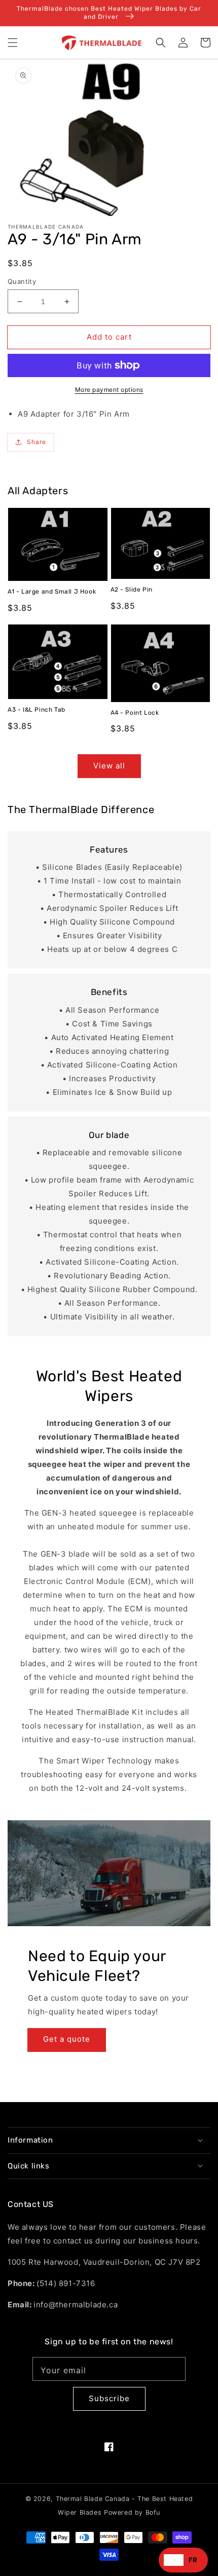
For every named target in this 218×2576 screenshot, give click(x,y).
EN (174, 2560)
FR (193, 2560)
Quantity (22, 281)
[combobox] (174, 2560)
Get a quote (67, 2039)
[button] (13, 43)
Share (37, 442)
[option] (193, 2560)
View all (109, 766)
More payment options (109, 390)
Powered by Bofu (132, 2512)
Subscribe (109, 2398)
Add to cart (109, 337)
